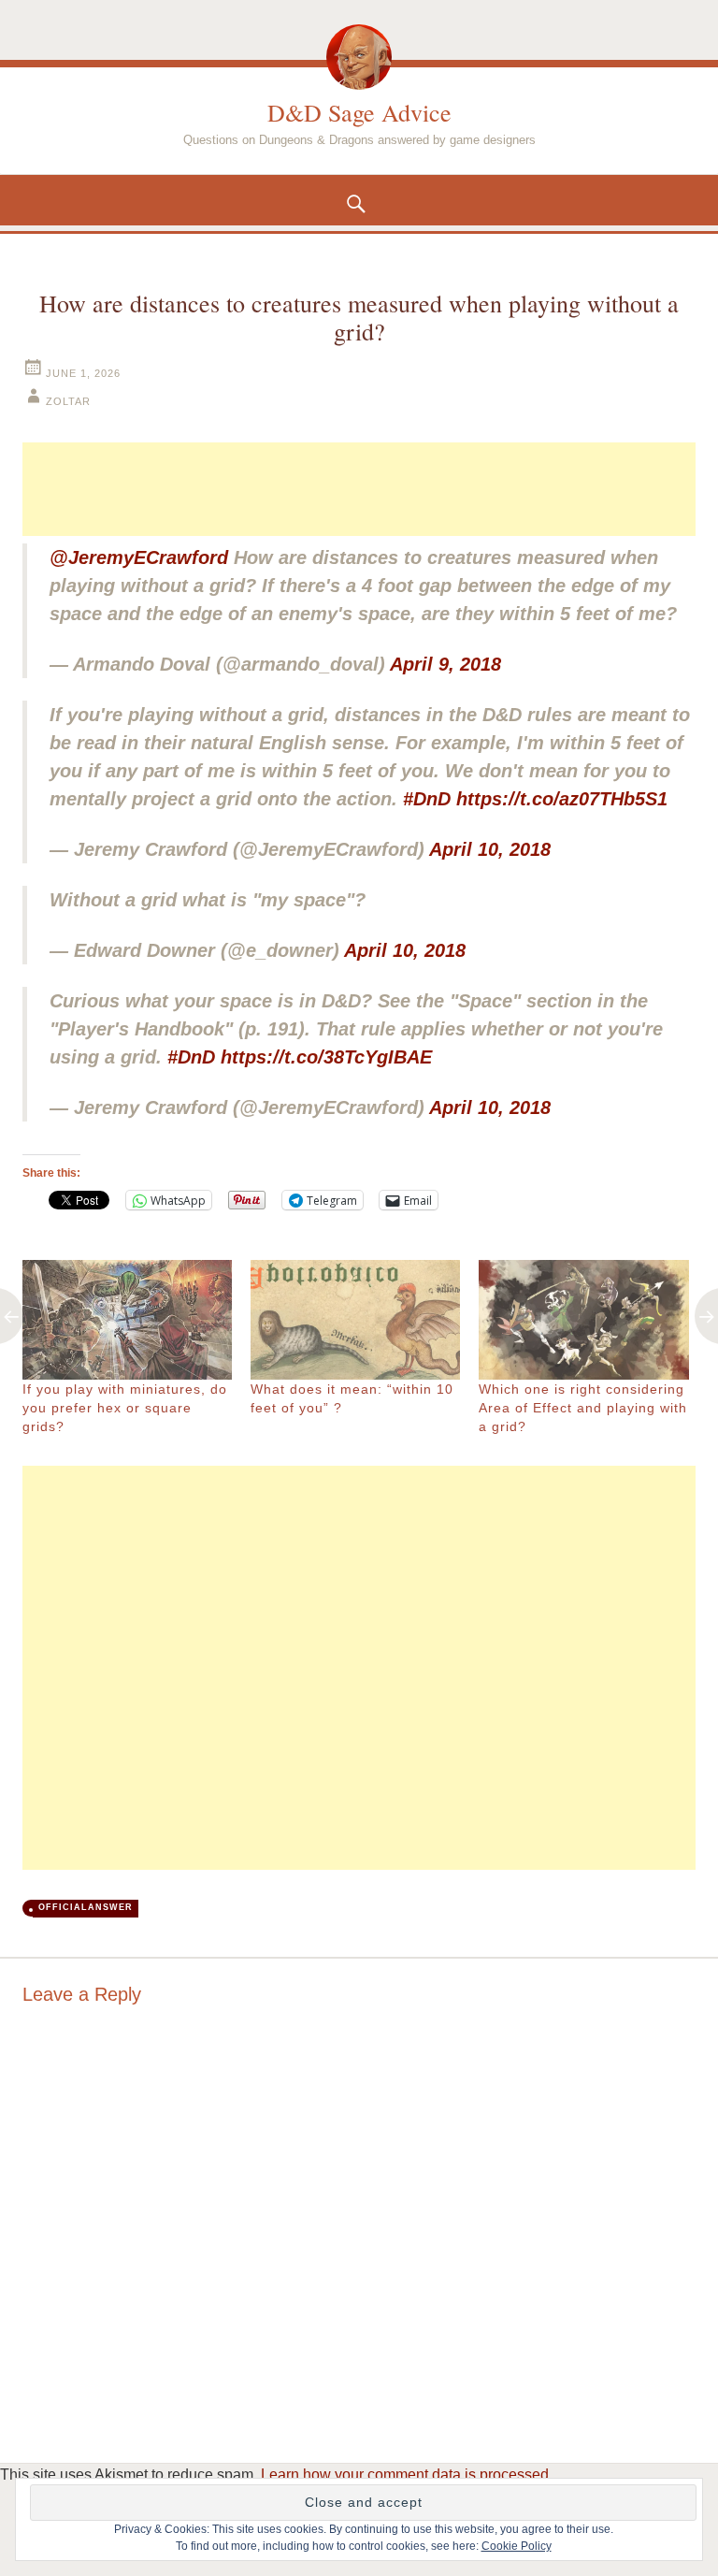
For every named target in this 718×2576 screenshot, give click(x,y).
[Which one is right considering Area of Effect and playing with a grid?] (583, 1320)
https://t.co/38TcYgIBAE (326, 1057)
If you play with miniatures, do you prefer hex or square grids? (125, 1408)
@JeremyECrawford (139, 557)
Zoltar (68, 401)
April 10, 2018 (490, 849)
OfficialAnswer (86, 1907)
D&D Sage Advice (359, 112)
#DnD (427, 799)
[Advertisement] (359, 489)
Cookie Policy (517, 2546)
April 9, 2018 (445, 664)
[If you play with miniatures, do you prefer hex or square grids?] (127, 1320)
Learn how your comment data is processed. (407, 2475)
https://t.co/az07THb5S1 (562, 799)
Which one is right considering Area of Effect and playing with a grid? (583, 1408)
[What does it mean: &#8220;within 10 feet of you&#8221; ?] (355, 1320)
